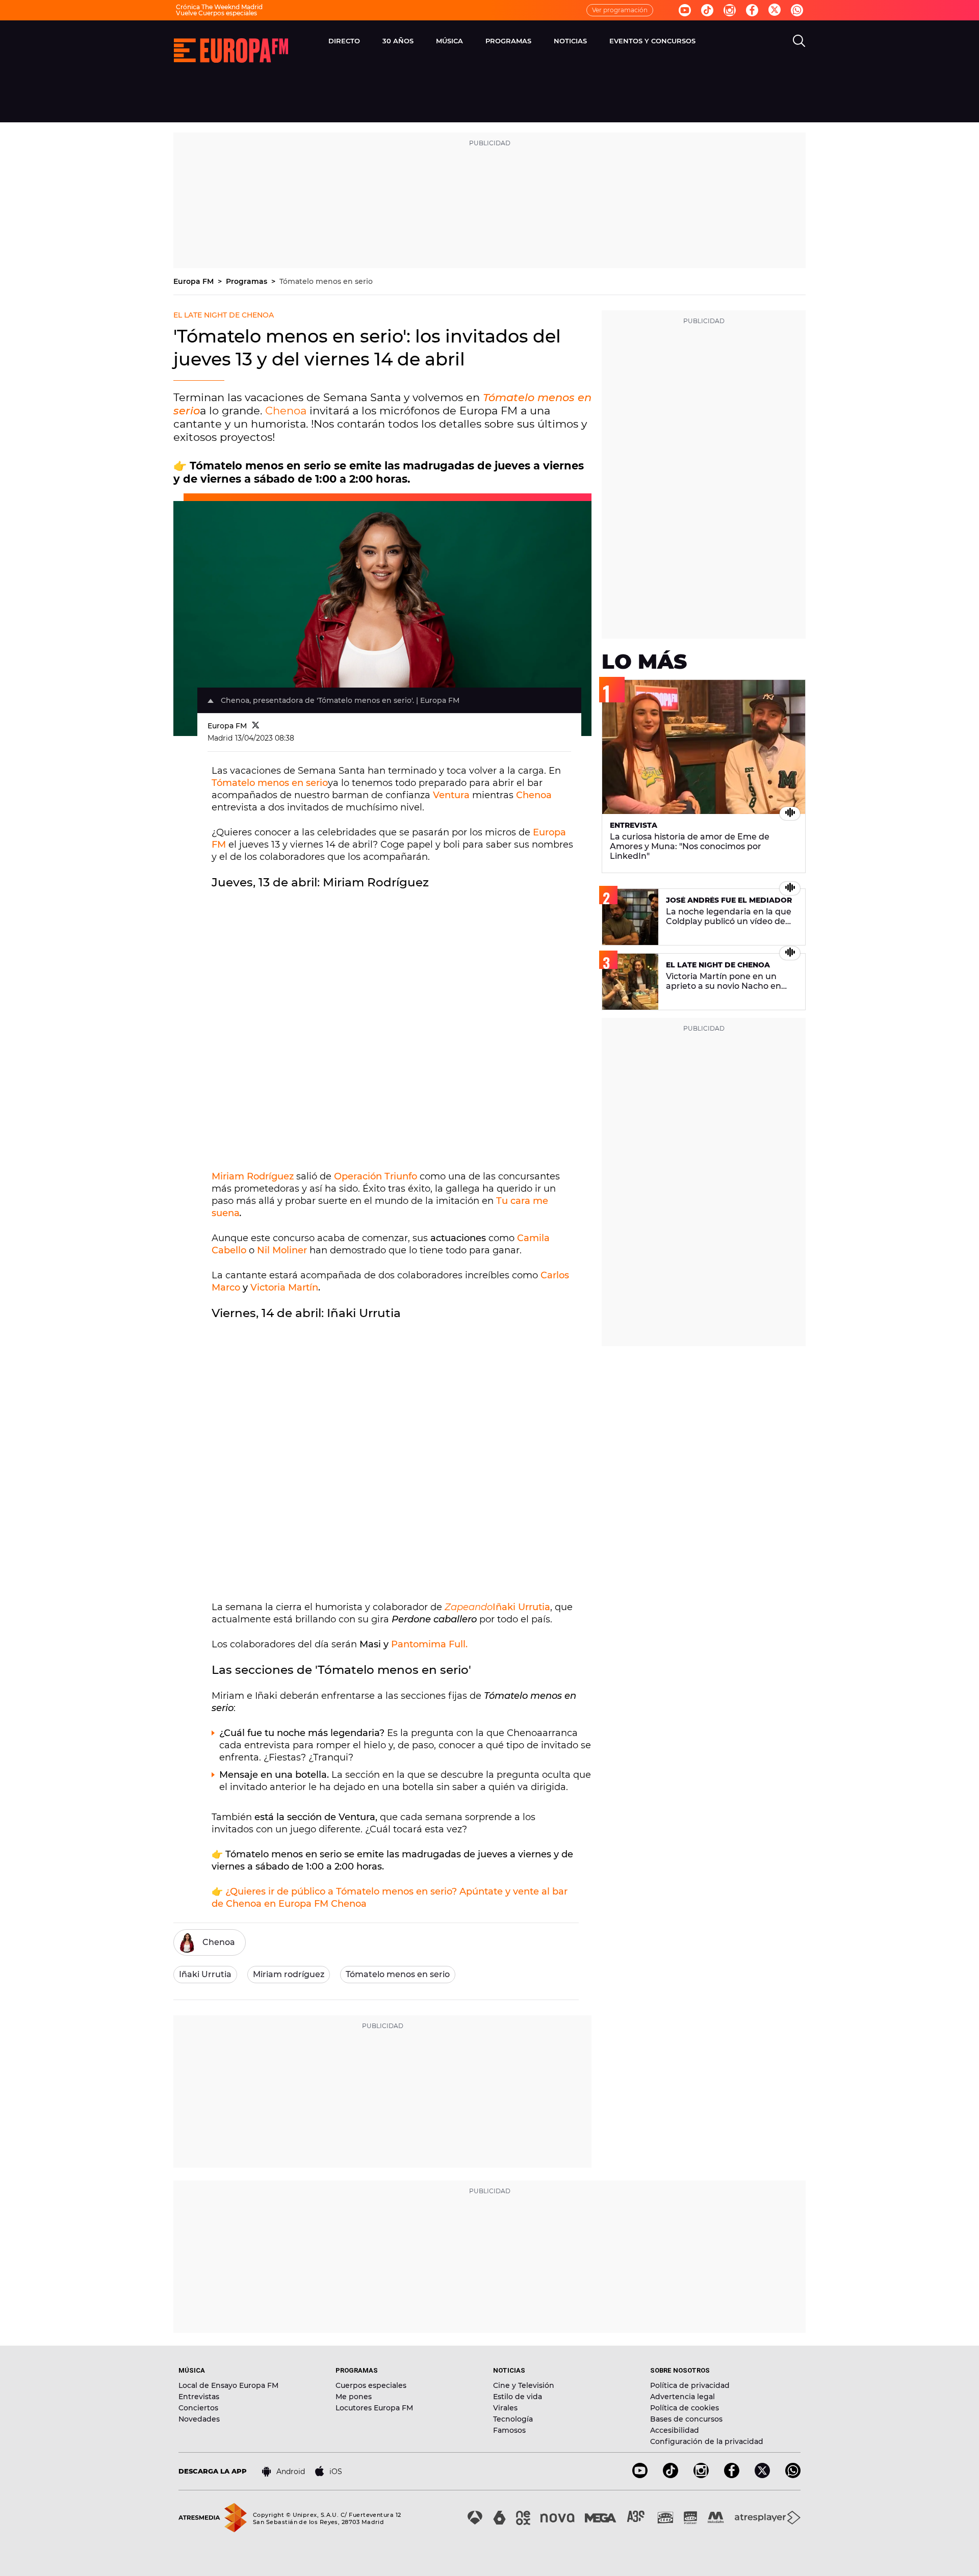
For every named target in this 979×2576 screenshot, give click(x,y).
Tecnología (513, 2419)
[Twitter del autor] (256, 726)
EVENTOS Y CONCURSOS (652, 41)
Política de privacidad (690, 2385)
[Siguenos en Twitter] (775, 10)
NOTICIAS (570, 41)
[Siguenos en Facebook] (752, 10)
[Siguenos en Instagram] (730, 10)
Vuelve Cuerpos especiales (216, 13)
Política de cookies (685, 2408)
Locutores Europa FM (374, 2408)
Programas (248, 281)
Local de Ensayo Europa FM (228, 2385)
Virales (505, 2408)
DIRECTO (344, 41)
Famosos (509, 2430)
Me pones (354, 2397)
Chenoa (287, 411)
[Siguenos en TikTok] (671, 2475)
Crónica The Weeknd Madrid (219, 7)
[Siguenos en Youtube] (685, 10)
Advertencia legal (682, 2397)
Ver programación (620, 10)
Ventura (453, 795)
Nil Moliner (282, 1250)
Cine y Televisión (524, 2385)
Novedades (199, 2419)
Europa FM (195, 281)
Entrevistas (199, 2397)
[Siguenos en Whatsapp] (797, 10)
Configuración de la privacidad (707, 2441)
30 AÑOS (398, 41)
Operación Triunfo (376, 1176)
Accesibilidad (675, 2430)
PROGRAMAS (508, 41)
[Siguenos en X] (762, 2475)
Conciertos (198, 2408)
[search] (799, 41)
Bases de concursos (686, 2419)
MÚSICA (449, 41)
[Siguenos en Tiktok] (707, 10)
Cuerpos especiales (371, 2385)
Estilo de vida (518, 2397)
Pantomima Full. (429, 1644)
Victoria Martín (284, 1287)
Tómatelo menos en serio (326, 281)
